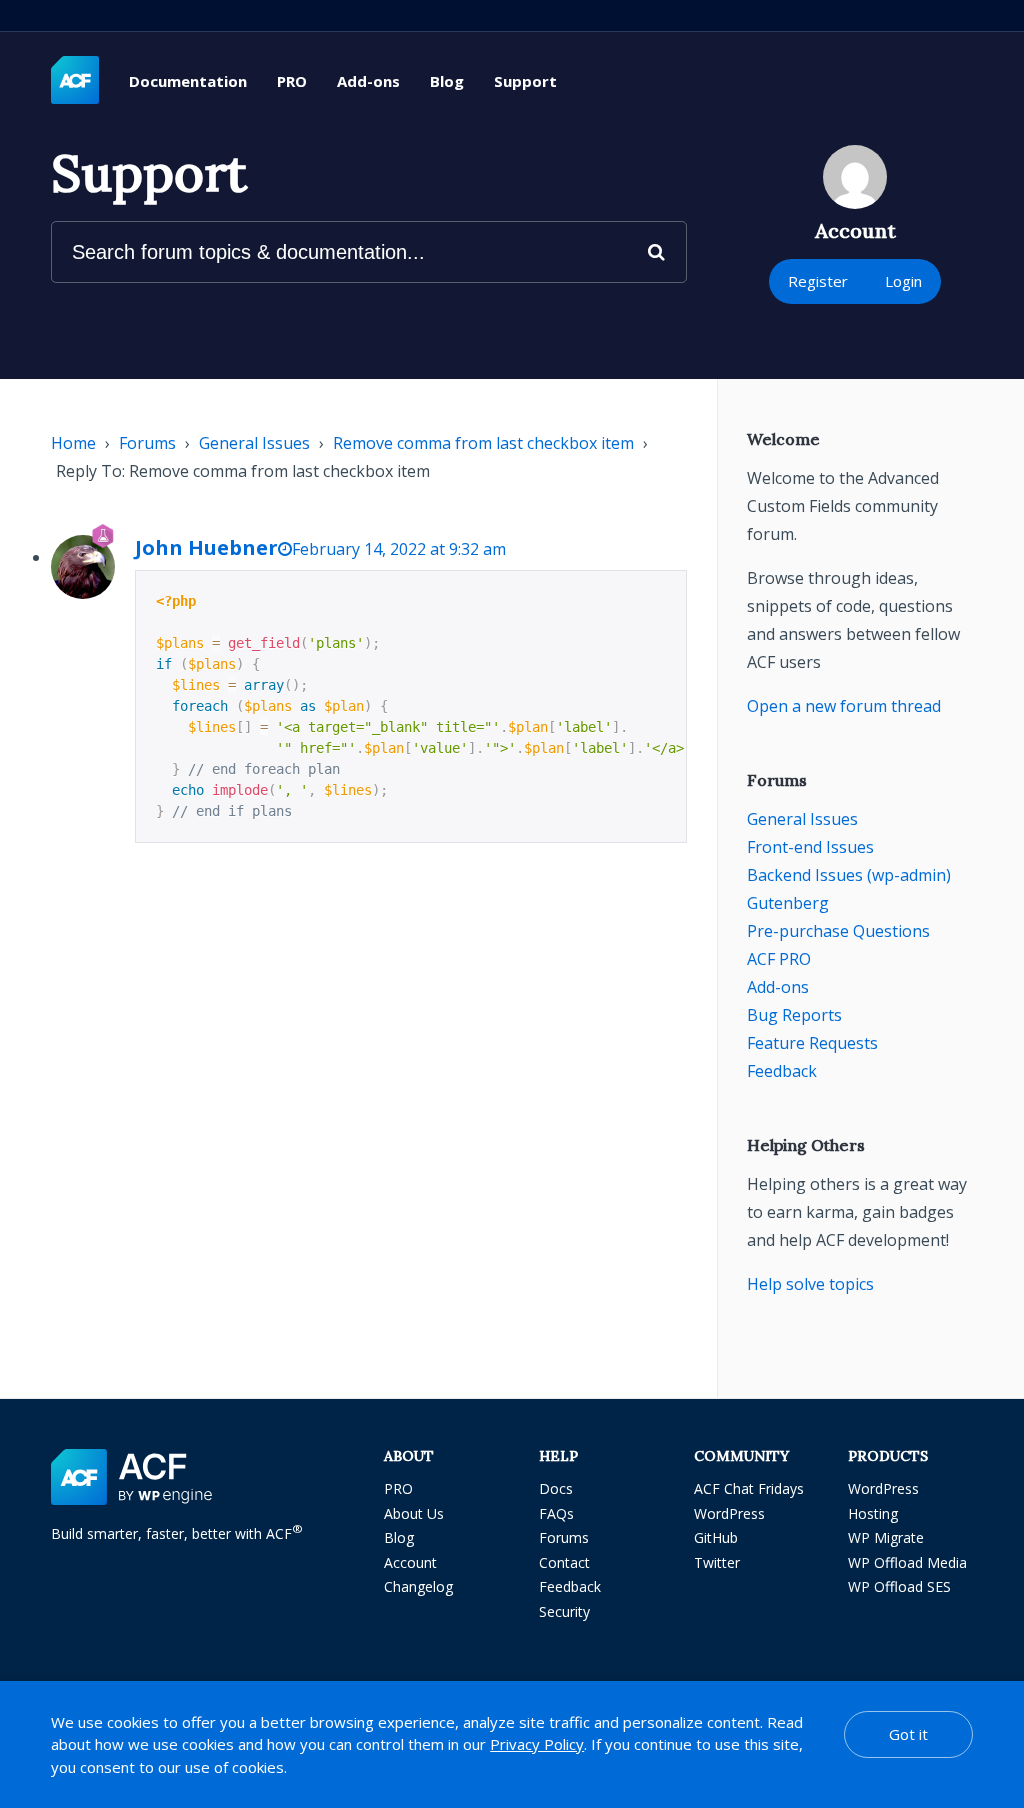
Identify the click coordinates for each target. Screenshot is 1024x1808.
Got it (908, 1734)
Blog (447, 81)
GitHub (716, 1537)
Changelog (418, 1586)
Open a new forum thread (844, 706)
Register (818, 281)
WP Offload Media (907, 1562)
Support (525, 81)
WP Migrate (886, 1537)
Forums (147, 443)
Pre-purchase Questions (838, 931)
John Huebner (206, 547)
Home (73, 443)
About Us (414, 1513)
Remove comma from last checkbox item (483, 443)
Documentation (188, 81)
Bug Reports (794, 1015)
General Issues (254, 443)
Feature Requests (812, 1043)
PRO (292, 81)
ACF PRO (779, 959)
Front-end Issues (810, 847)
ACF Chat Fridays (749, 1488)
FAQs (556, 1513)
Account (410, 1562)
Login (903, 281)
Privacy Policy (537, 1744)
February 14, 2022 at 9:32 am (399, 549)
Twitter (717, 1562)
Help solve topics (810, 1284)
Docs (556, 1488)
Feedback (782, 1071)
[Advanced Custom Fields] (75, 81)
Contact (564, 1562)
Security (564, 1611)
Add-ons (368, 81)
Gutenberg (788, 903)
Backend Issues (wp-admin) (849, 875)
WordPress (729, 1513)
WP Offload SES (899, 1586)
